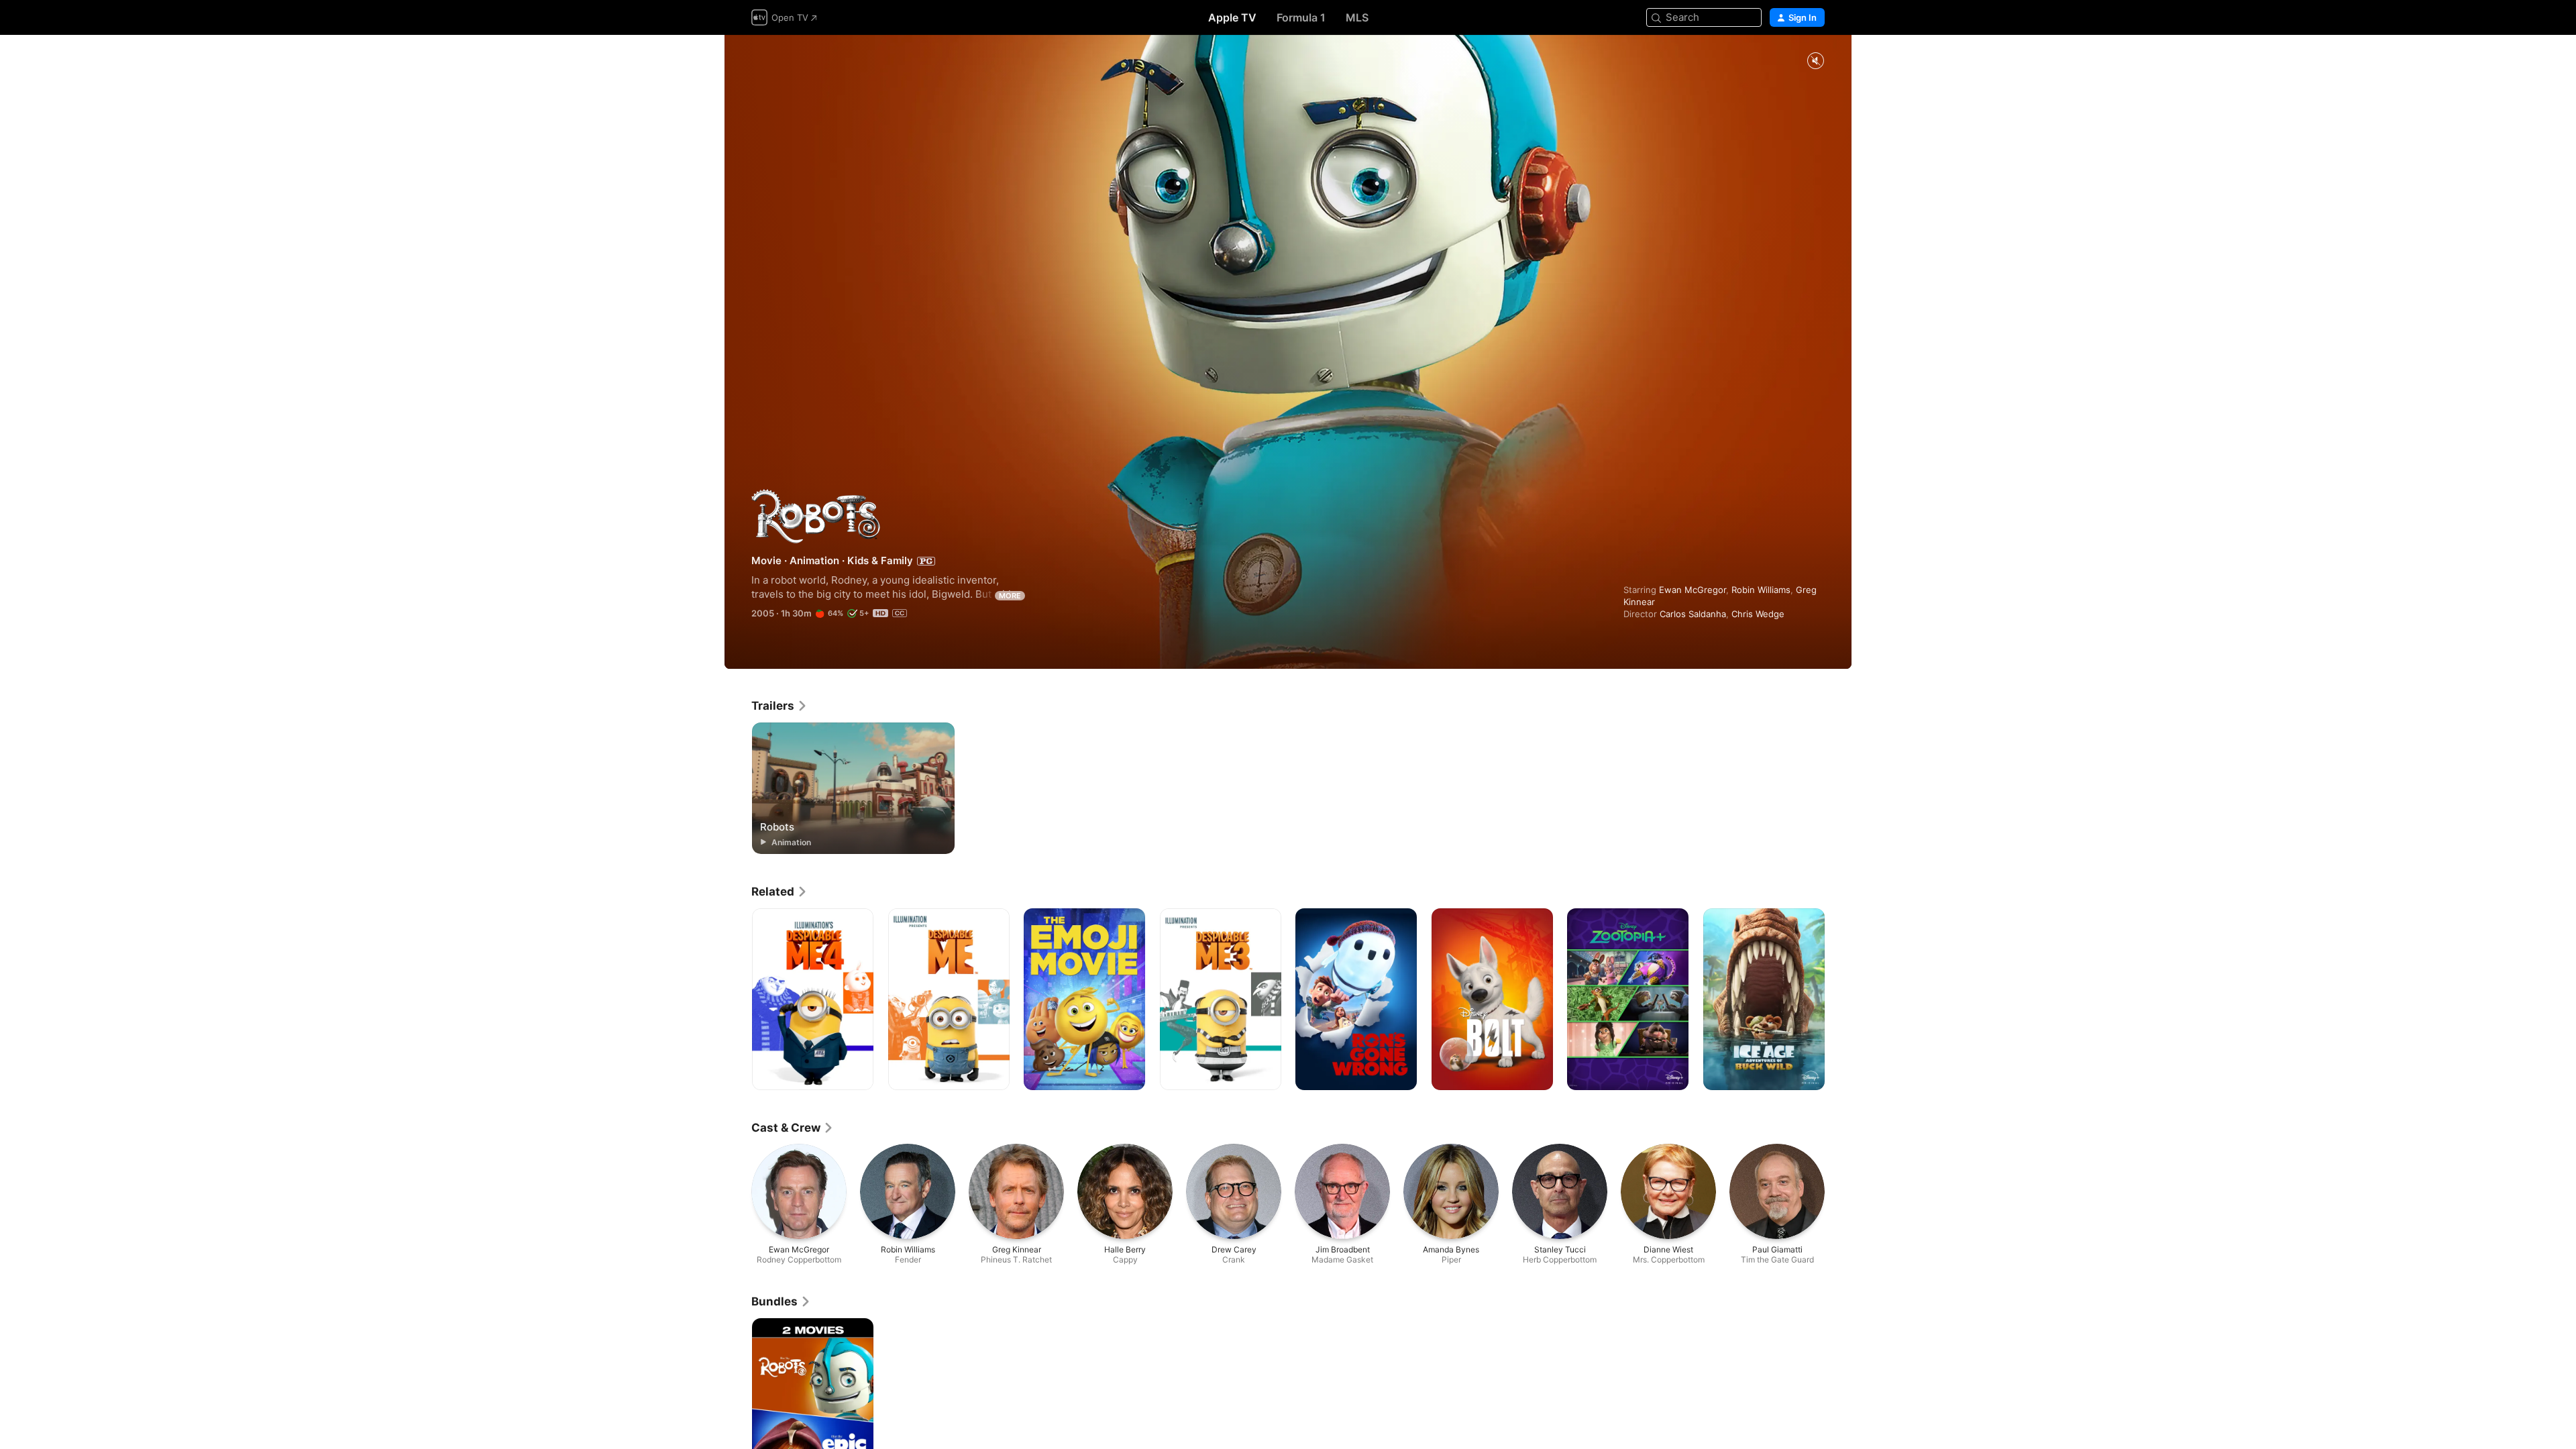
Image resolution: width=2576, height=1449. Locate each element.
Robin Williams (1761, 590)
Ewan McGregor (1693, 590)
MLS (1357, 17)
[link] (780, 706)
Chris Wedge (1758, 614)
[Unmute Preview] (1815, 61)
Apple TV (1232, 17)
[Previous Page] (738, 1000)
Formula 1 (1301, 17)
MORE (1010, 596)
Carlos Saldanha (1693, 614)
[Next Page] (1838, 1000)
